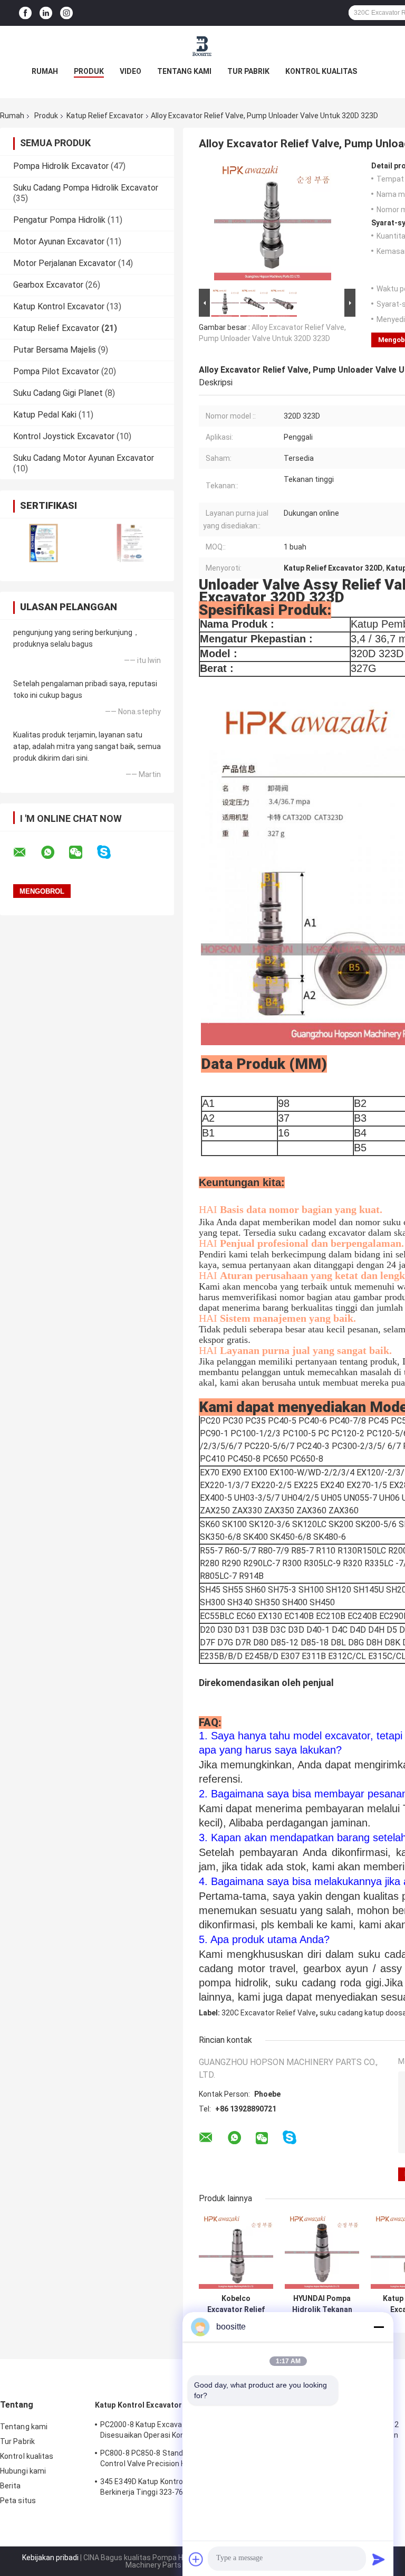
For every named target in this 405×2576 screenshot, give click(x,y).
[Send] (379, 2559)
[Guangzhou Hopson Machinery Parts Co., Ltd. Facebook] (25, 13)
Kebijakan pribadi (50, 2558)
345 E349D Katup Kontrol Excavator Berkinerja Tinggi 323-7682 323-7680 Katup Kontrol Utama (163, 2488)
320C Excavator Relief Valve (269, 2013)
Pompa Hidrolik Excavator (61, 166)
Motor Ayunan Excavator (59, 241)
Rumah (45, 71)
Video (131, 71)
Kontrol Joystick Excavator (64, 436)
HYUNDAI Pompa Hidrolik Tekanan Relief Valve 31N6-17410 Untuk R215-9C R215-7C (322, 2304)
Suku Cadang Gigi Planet (58, 393)
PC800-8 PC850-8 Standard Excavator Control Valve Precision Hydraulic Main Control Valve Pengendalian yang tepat (167, 2460)
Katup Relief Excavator (105, 116)
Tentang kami (184, 71)
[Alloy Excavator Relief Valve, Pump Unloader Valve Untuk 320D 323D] (273, 224)
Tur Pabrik (248, 71)
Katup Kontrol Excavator (59, 306)
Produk (89, 71)
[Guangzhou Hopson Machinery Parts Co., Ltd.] (202, 47)
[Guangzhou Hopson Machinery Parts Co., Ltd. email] (26, 853)
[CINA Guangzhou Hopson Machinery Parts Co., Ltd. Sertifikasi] (44, 543)
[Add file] (196, 2559)
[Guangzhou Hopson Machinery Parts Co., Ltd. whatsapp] (54, 853)
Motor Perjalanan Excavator (65, 263)
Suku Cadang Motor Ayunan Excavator (84, 458)
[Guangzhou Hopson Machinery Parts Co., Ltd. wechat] (82, 853)
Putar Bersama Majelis (55, 350)
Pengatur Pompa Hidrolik (59, 220)
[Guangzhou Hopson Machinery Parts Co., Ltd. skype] (110, 852)
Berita (11, 2486)
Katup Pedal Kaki (45, 415)
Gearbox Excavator (48, 285)
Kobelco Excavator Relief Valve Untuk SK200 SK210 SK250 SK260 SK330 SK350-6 (236, 2304)
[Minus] (379, 2327)
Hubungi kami (23, 2471)
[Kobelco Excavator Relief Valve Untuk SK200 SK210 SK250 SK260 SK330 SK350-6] (236, 2252)
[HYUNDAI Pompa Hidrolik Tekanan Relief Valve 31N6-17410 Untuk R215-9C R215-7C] (322, 2252)
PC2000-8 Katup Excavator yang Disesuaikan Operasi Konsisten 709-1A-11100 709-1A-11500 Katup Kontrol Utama (168, 2431)
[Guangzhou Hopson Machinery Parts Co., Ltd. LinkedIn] (46, 13)
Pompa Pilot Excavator (56, 371)
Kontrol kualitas (321, 71)
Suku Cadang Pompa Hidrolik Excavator (86, 188)
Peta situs (18, 2501)
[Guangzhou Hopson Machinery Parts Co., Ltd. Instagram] (66, 13)
